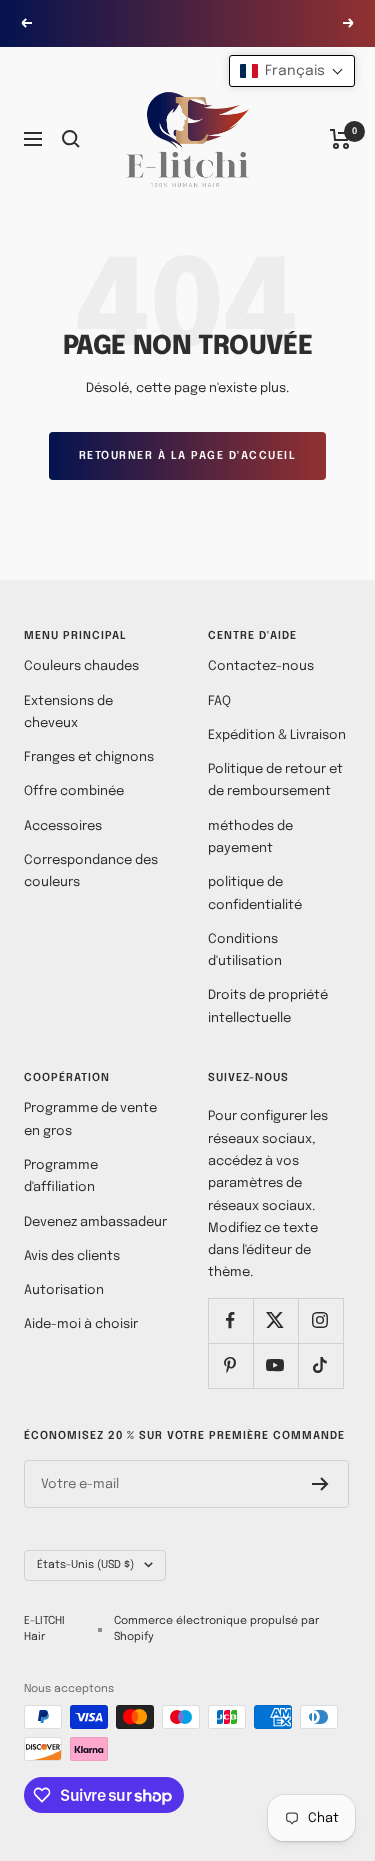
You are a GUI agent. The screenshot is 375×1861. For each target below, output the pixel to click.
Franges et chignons (89, 757)
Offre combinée (74, 791)
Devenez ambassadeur (95, 1222)
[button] (292, 71)
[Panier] (340, 139)
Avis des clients (72, 1256)
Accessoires (63, 826)
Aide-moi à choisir (81, 1324)
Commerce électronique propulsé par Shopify (216, 1629)
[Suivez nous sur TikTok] (320, 1365)
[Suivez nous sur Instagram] (320, 1320)
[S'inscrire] (320, 1484)
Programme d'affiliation (61, 1176)
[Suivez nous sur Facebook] (230, 1320)
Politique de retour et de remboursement (275, 780)
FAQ (219, 701)
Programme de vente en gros (90, 1119)
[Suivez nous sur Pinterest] (230, 1365)
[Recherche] (71, 139)
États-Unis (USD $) (85, 1565)
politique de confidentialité (255, 893)
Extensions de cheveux (68, 712)
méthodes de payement (250, 837)
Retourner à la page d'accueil (188, 456)
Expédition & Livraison (277, 735)
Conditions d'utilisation (245, 950)
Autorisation (64, 1290)
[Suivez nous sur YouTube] (275, 1365)
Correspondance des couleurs (91, 871)
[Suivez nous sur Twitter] (275, 1320)
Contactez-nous (261, 666)
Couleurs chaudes (81, 666)
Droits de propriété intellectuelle (268, 1006)
